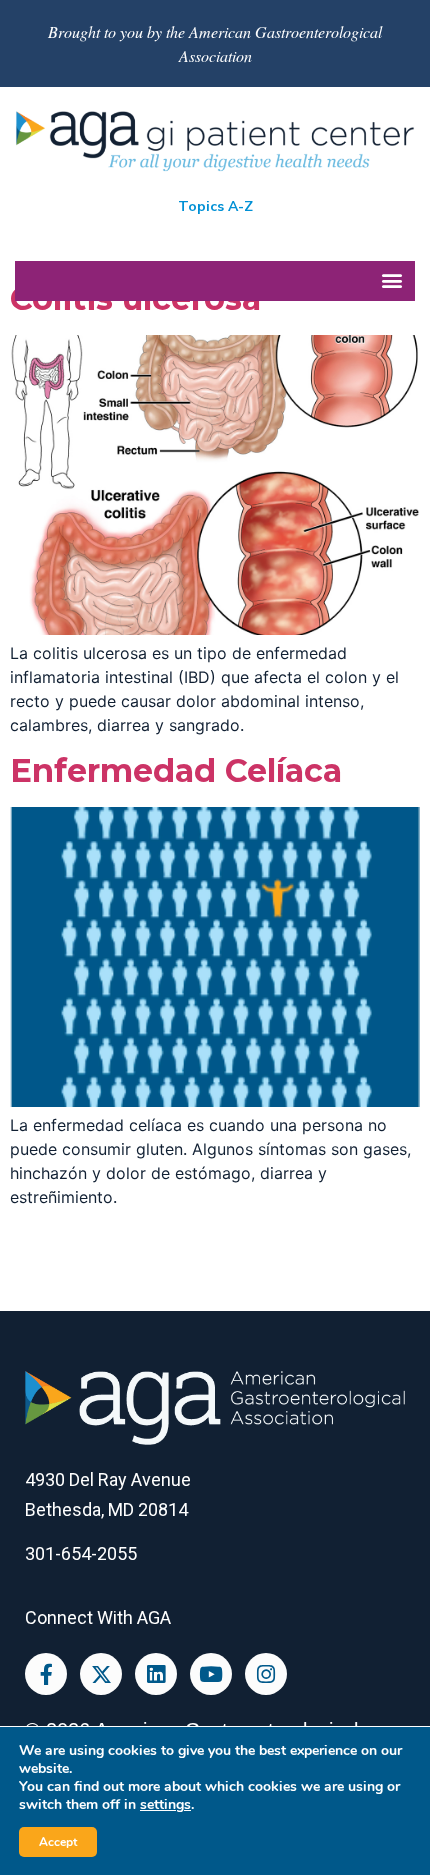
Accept (58, 1842)
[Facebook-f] (46, 1674)
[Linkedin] (156, 1674)
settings (165, 1805)
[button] (215, 281)
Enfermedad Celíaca (176, 770)
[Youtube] (211, 1674)
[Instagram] (266, 1674)
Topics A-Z (215, 206)
